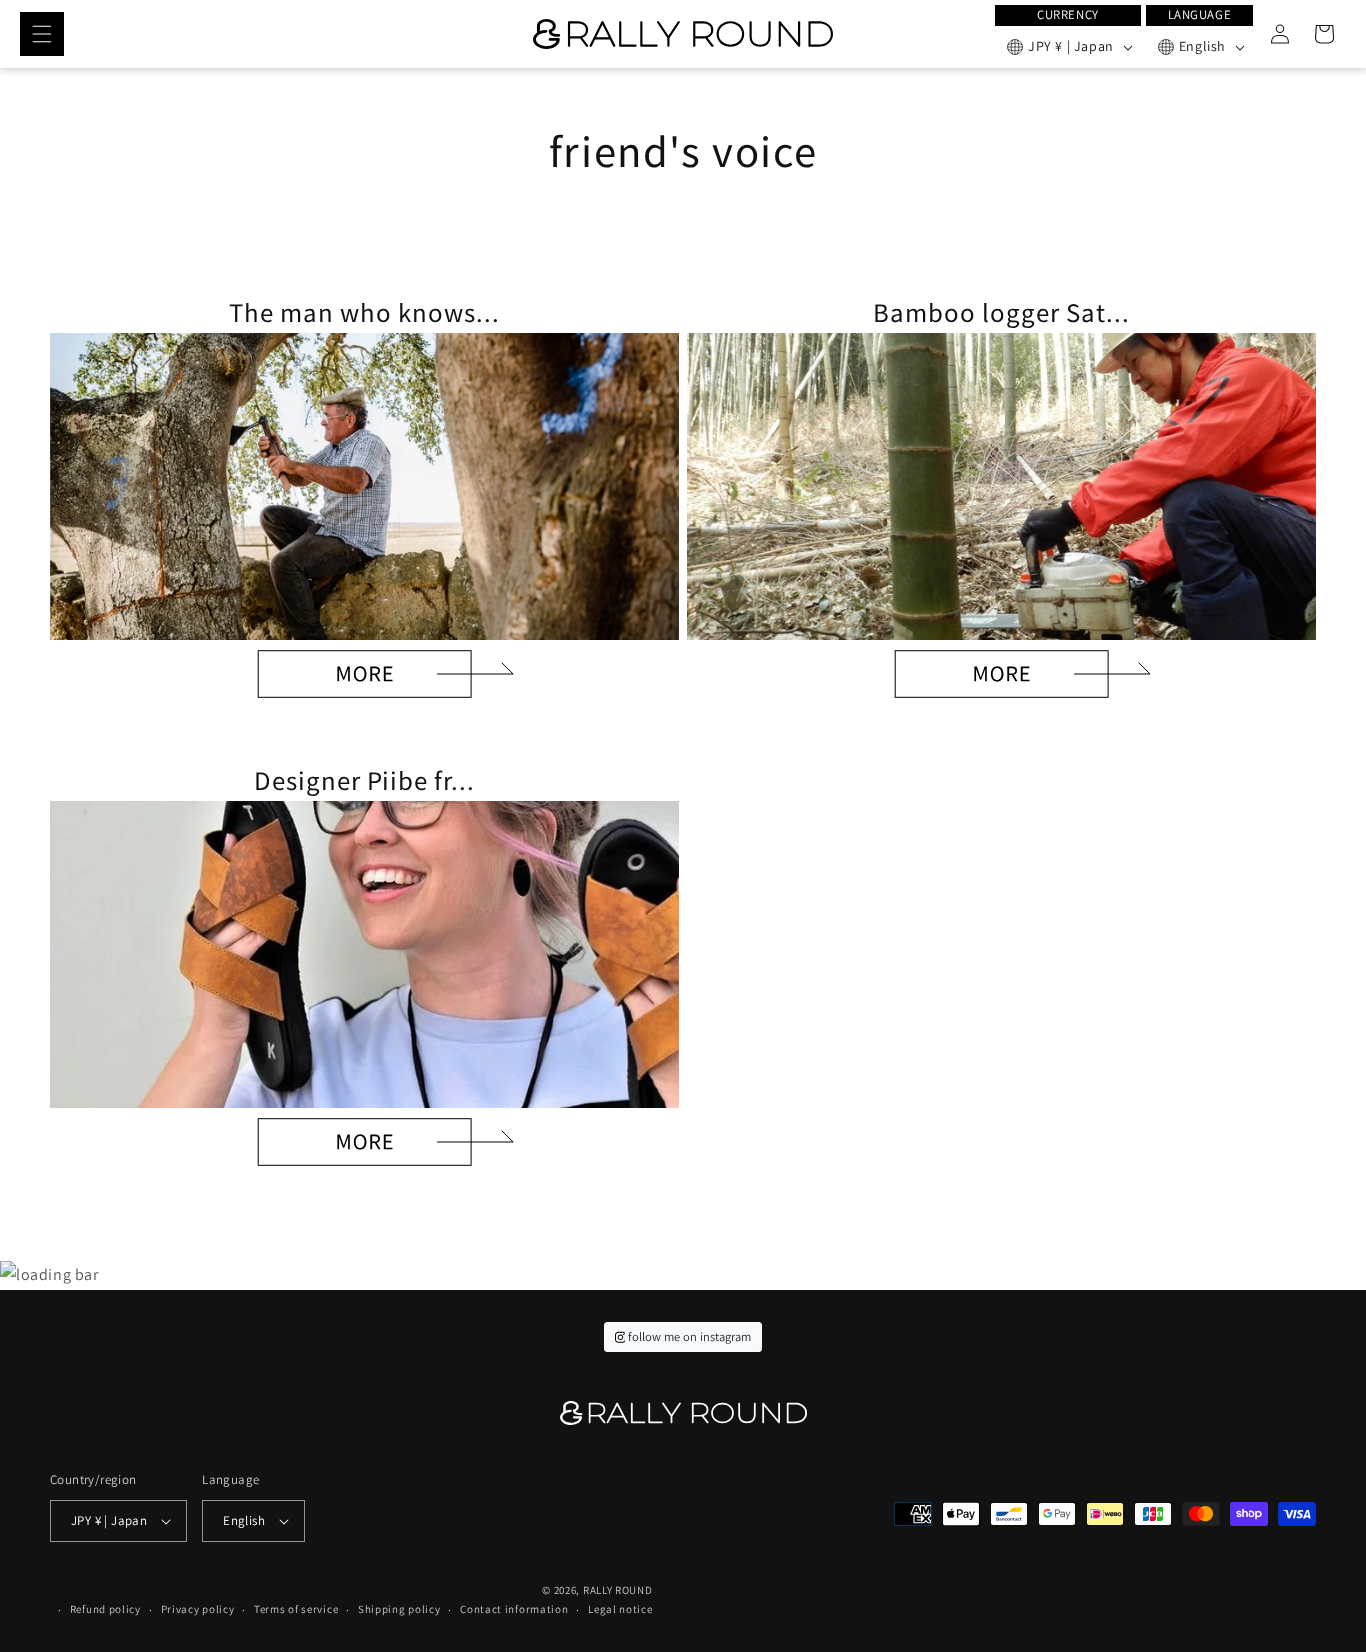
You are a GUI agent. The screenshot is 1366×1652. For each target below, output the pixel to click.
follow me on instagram (688, 1336)
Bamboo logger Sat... (1001, 311)
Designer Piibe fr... (364, 779)
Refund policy (105, 1609)
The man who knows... (364, 311)
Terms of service (296, 1609)
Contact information (514, 1609)
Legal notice (620, 1609)
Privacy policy (198, 1609)
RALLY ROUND (618, 1590)
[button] (42, 34)
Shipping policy (399, 1609)
